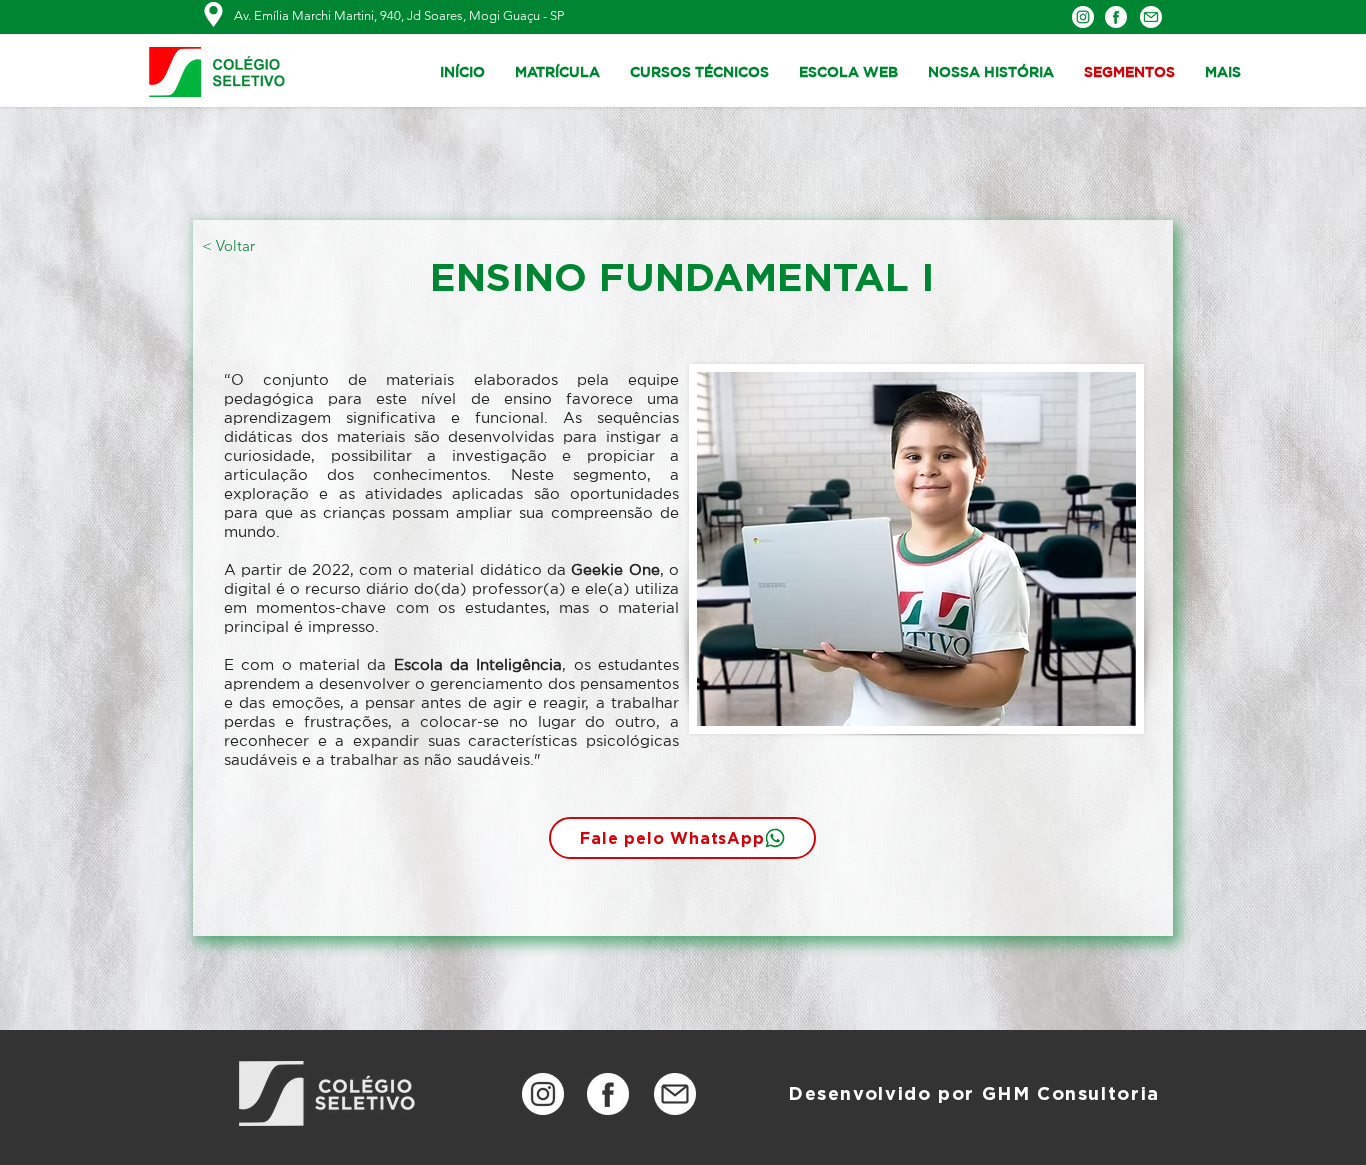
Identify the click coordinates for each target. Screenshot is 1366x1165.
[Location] (213, 14)
